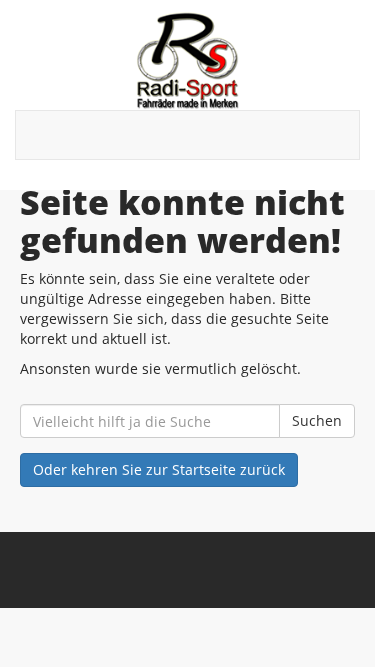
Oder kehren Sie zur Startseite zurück (159, 469)
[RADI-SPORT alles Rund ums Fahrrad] (187, 60)
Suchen (317, 420)
